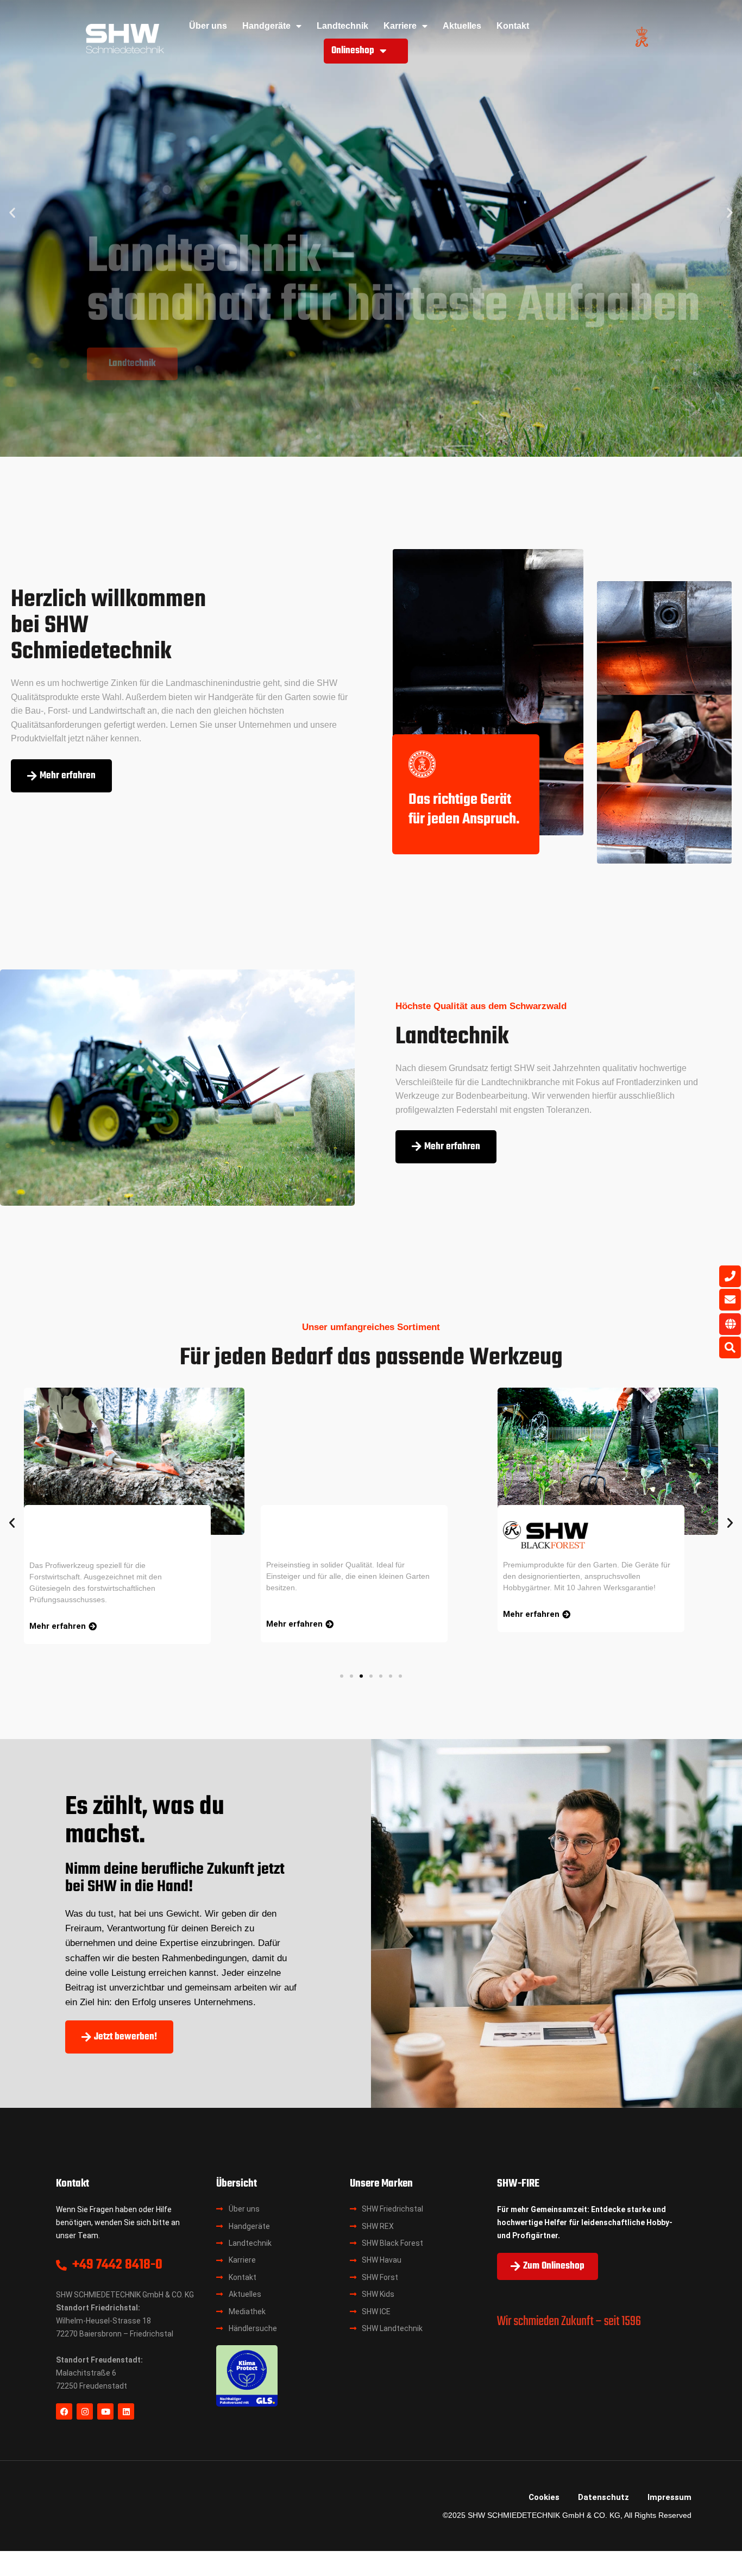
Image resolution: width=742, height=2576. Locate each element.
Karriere (400, 26)
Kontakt (513, 26)
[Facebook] (64, 2411)
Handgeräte (266, 26)
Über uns (208, 26)
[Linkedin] (126, 2411)
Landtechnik (342, 26)
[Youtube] (105, 2411)
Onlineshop (353, 51)
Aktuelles (462, 26)
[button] (12, 213)
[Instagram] (85, 2411)
